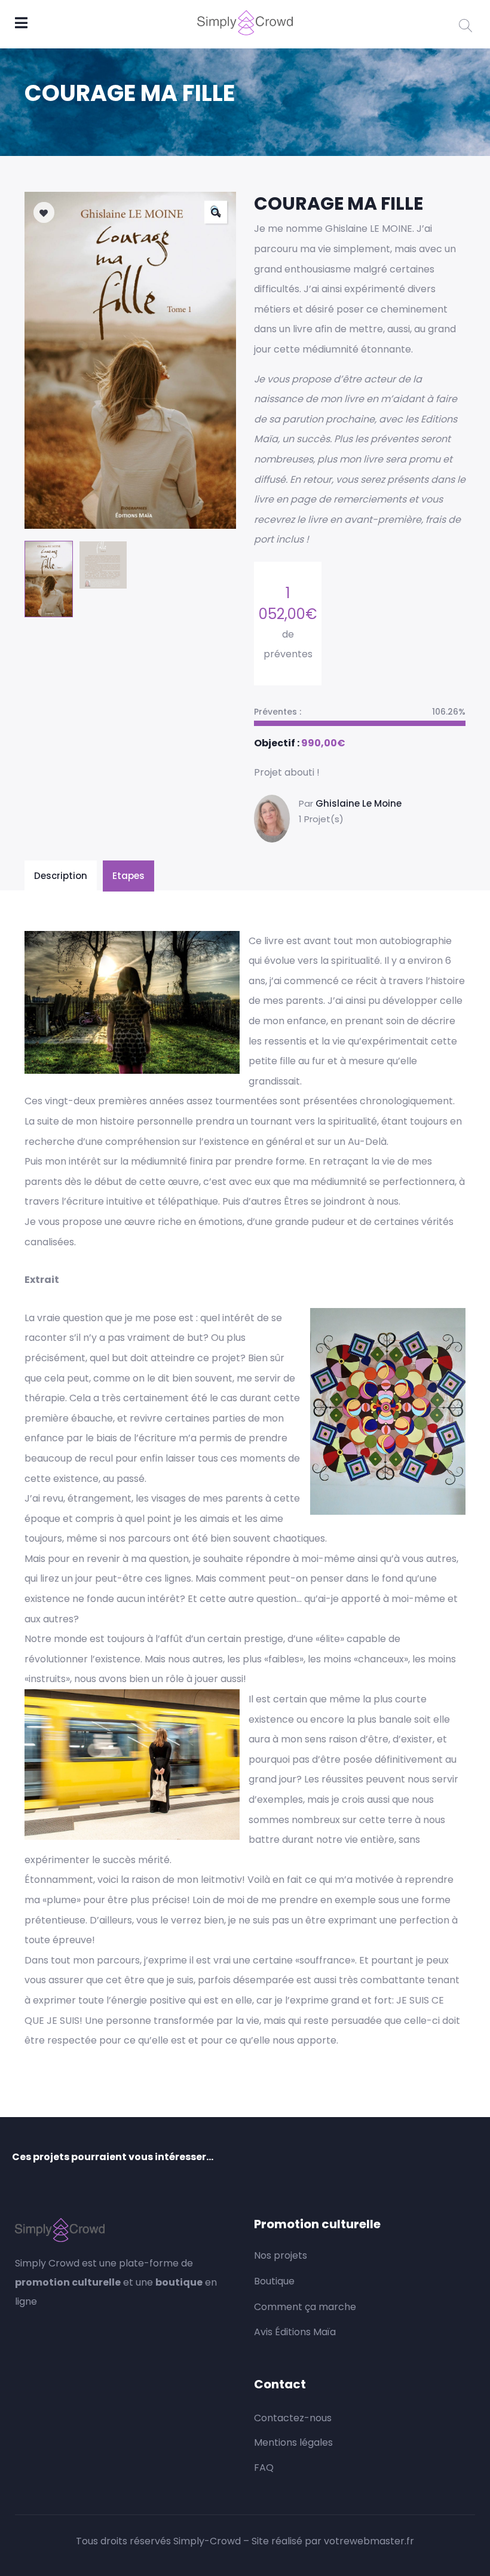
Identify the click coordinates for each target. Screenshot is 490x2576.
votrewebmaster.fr (369, 2541)
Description (61, 876)
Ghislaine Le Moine (359, 803)
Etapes (128, 876)
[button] (216, 212)
